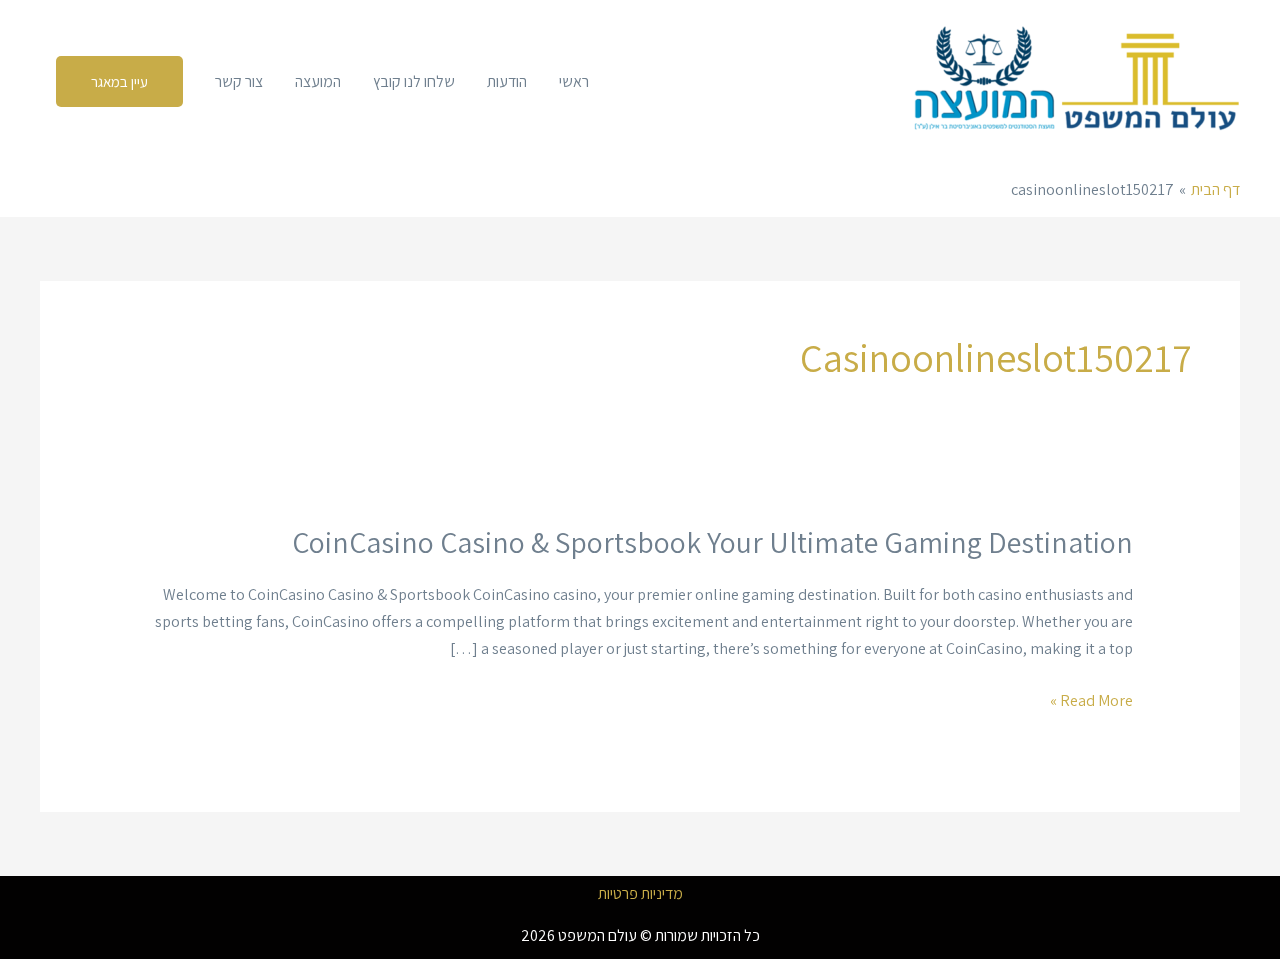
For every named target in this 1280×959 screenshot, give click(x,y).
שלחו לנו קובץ (414, 81)
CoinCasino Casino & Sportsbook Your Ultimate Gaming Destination (712, 542)
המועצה (318, 81)
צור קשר (239, 81)
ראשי (574, 81)
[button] (119, 81)
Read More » (1091, 700)
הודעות (507, 81)
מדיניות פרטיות (640, 894)
